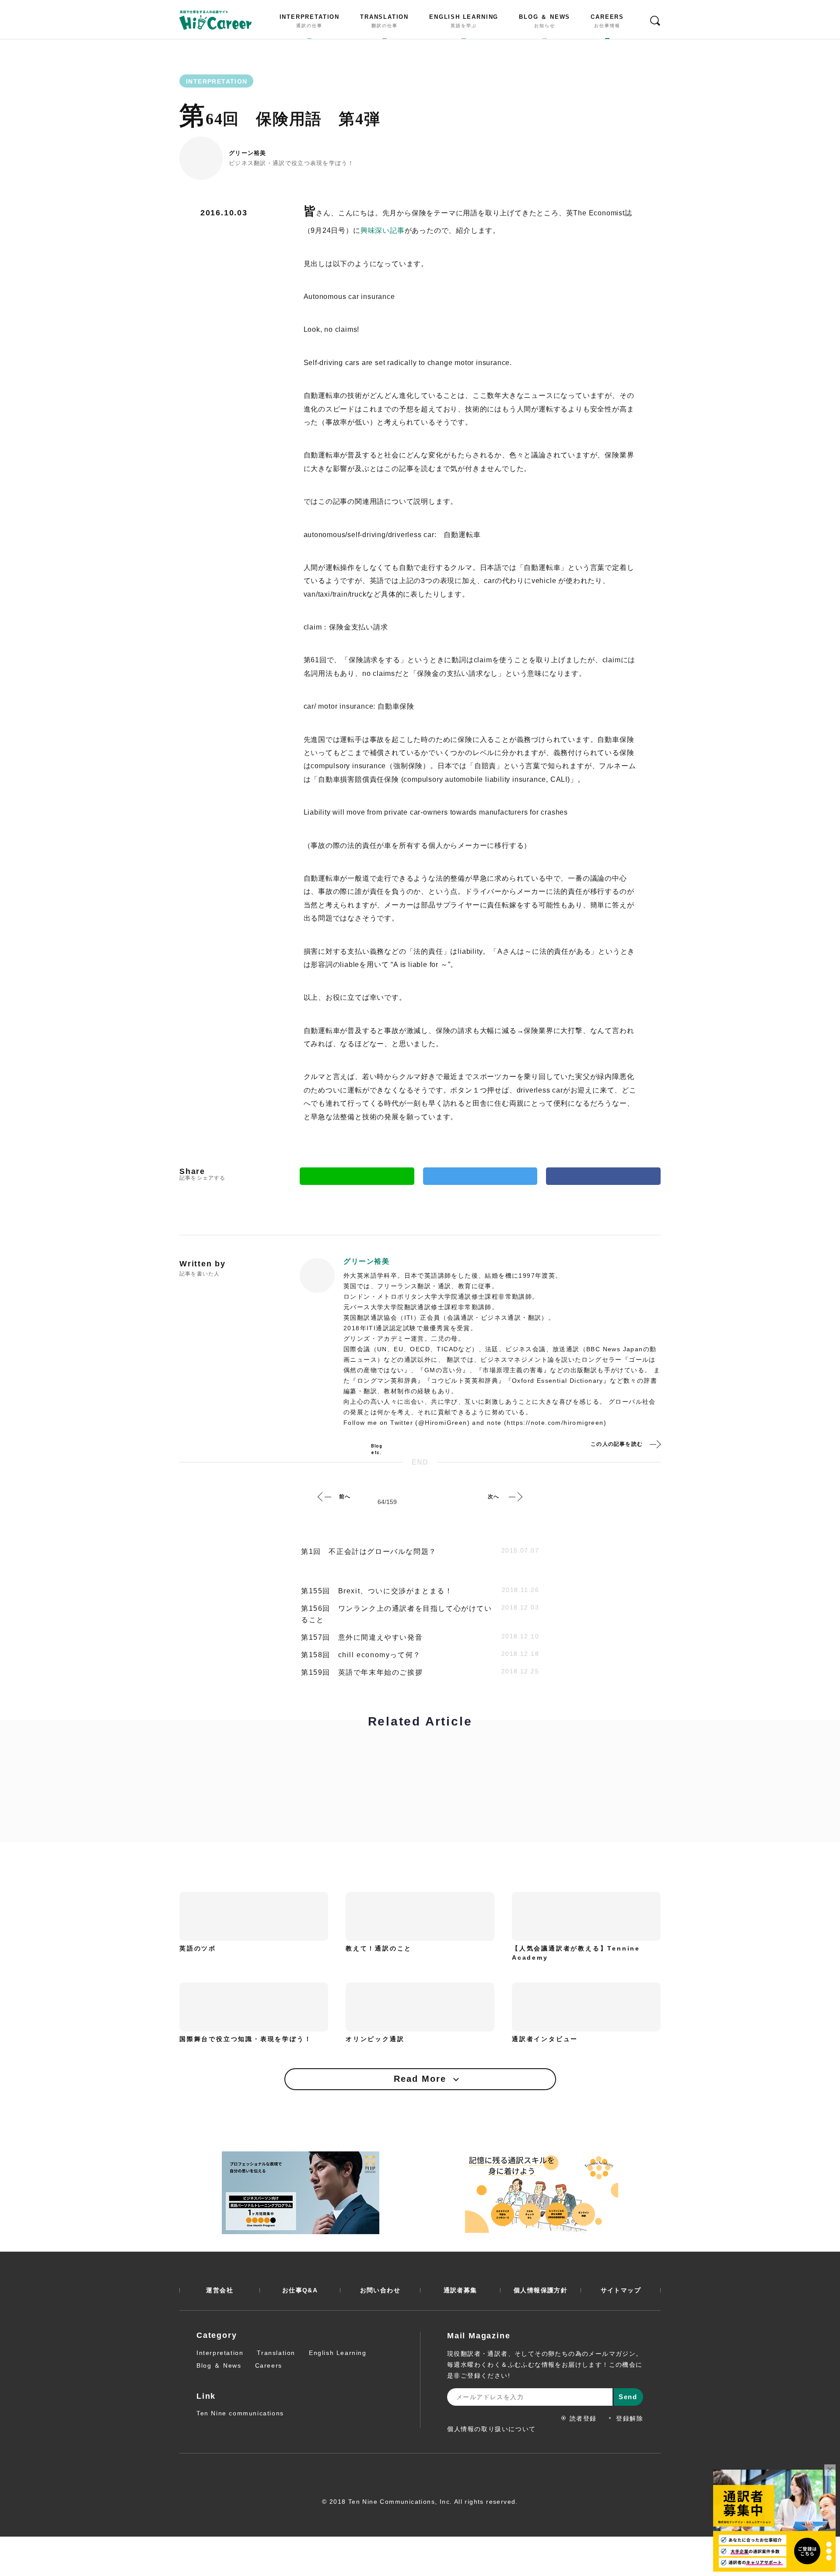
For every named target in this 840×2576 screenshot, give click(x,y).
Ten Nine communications (240, 2413)
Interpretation (220, 2353)
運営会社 (220, 2290)
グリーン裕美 (248, 153)
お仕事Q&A (300, 2290)
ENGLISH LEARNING (464, 21)
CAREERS (607, 21)
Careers (269, 2365)
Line (357, 1176)
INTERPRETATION (310, 21)
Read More (420, 2079)
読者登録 (583, 2418)
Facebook (603, 1176)
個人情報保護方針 (541, 2290)
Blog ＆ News (219, 2365)
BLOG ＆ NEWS (544, 21)
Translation (276, 2353)
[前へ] (325, 1497)
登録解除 (630, 2418)
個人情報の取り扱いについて (492, 2429)
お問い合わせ (380, 2290)
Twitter (480, 1176)
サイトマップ (621, 2290)
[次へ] (515, 1497)
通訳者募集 (460, 2290)
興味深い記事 (383, 230)
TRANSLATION (384, 21)
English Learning (338, 2353)
